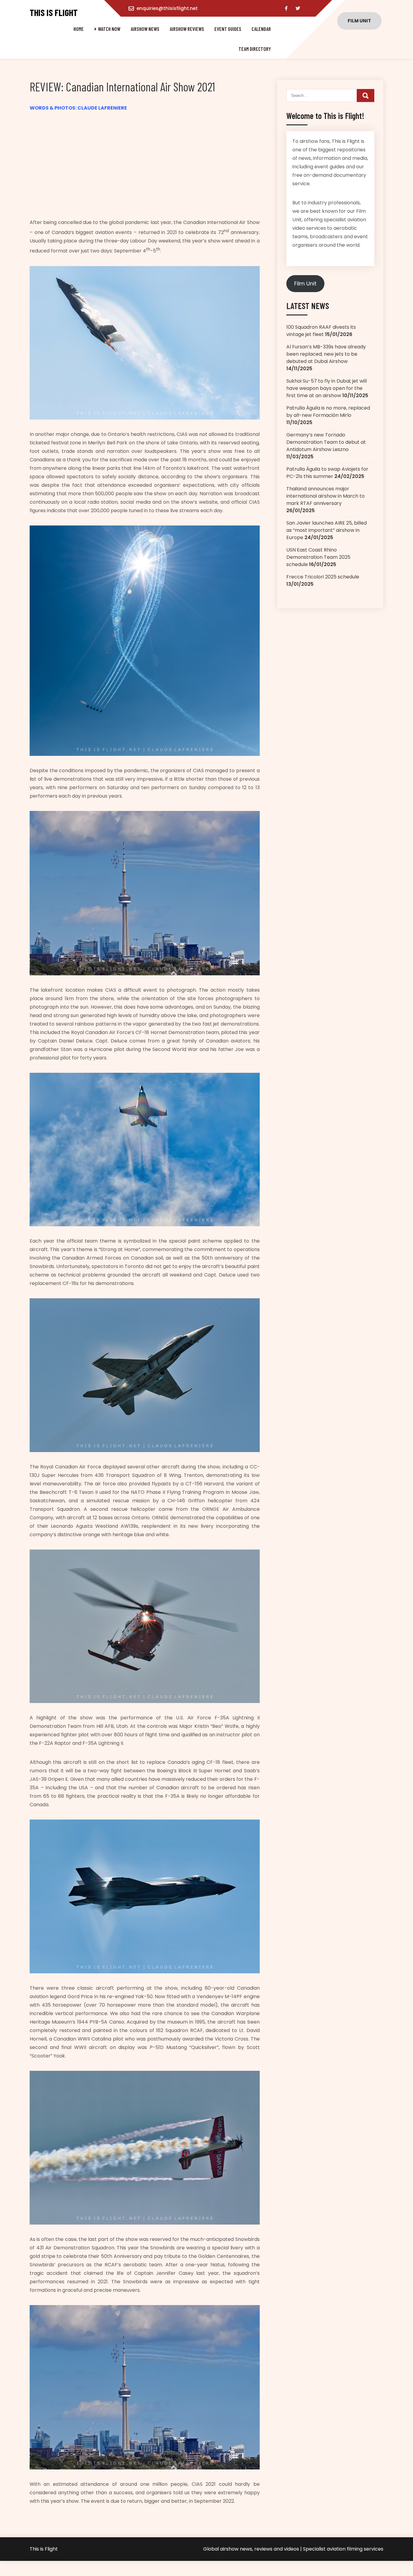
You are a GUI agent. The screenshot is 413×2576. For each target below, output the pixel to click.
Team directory (255, 49)
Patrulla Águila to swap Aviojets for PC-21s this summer (327, 473)
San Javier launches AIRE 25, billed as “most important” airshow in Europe (327, 530)
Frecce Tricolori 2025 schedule (323, 577)
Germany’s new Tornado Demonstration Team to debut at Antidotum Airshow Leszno (326, 442)
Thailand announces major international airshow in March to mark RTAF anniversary (325, 496)
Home (79, 29)
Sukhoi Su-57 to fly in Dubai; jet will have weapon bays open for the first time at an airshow (327, 388)
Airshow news (145, 29)
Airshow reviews (187, 29)
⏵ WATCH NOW (107, 29)
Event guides (228, 29)
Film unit (359, 21)
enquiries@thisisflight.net (167, 8)
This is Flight (54, 13)
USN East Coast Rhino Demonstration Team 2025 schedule (318, 557)
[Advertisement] (145, 165)
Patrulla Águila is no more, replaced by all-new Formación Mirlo (328, 412)
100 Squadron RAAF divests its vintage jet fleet (321, 331)
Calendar (261, 29)
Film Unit (305, 283)
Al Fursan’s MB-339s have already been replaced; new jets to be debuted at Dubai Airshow (326, 354)
